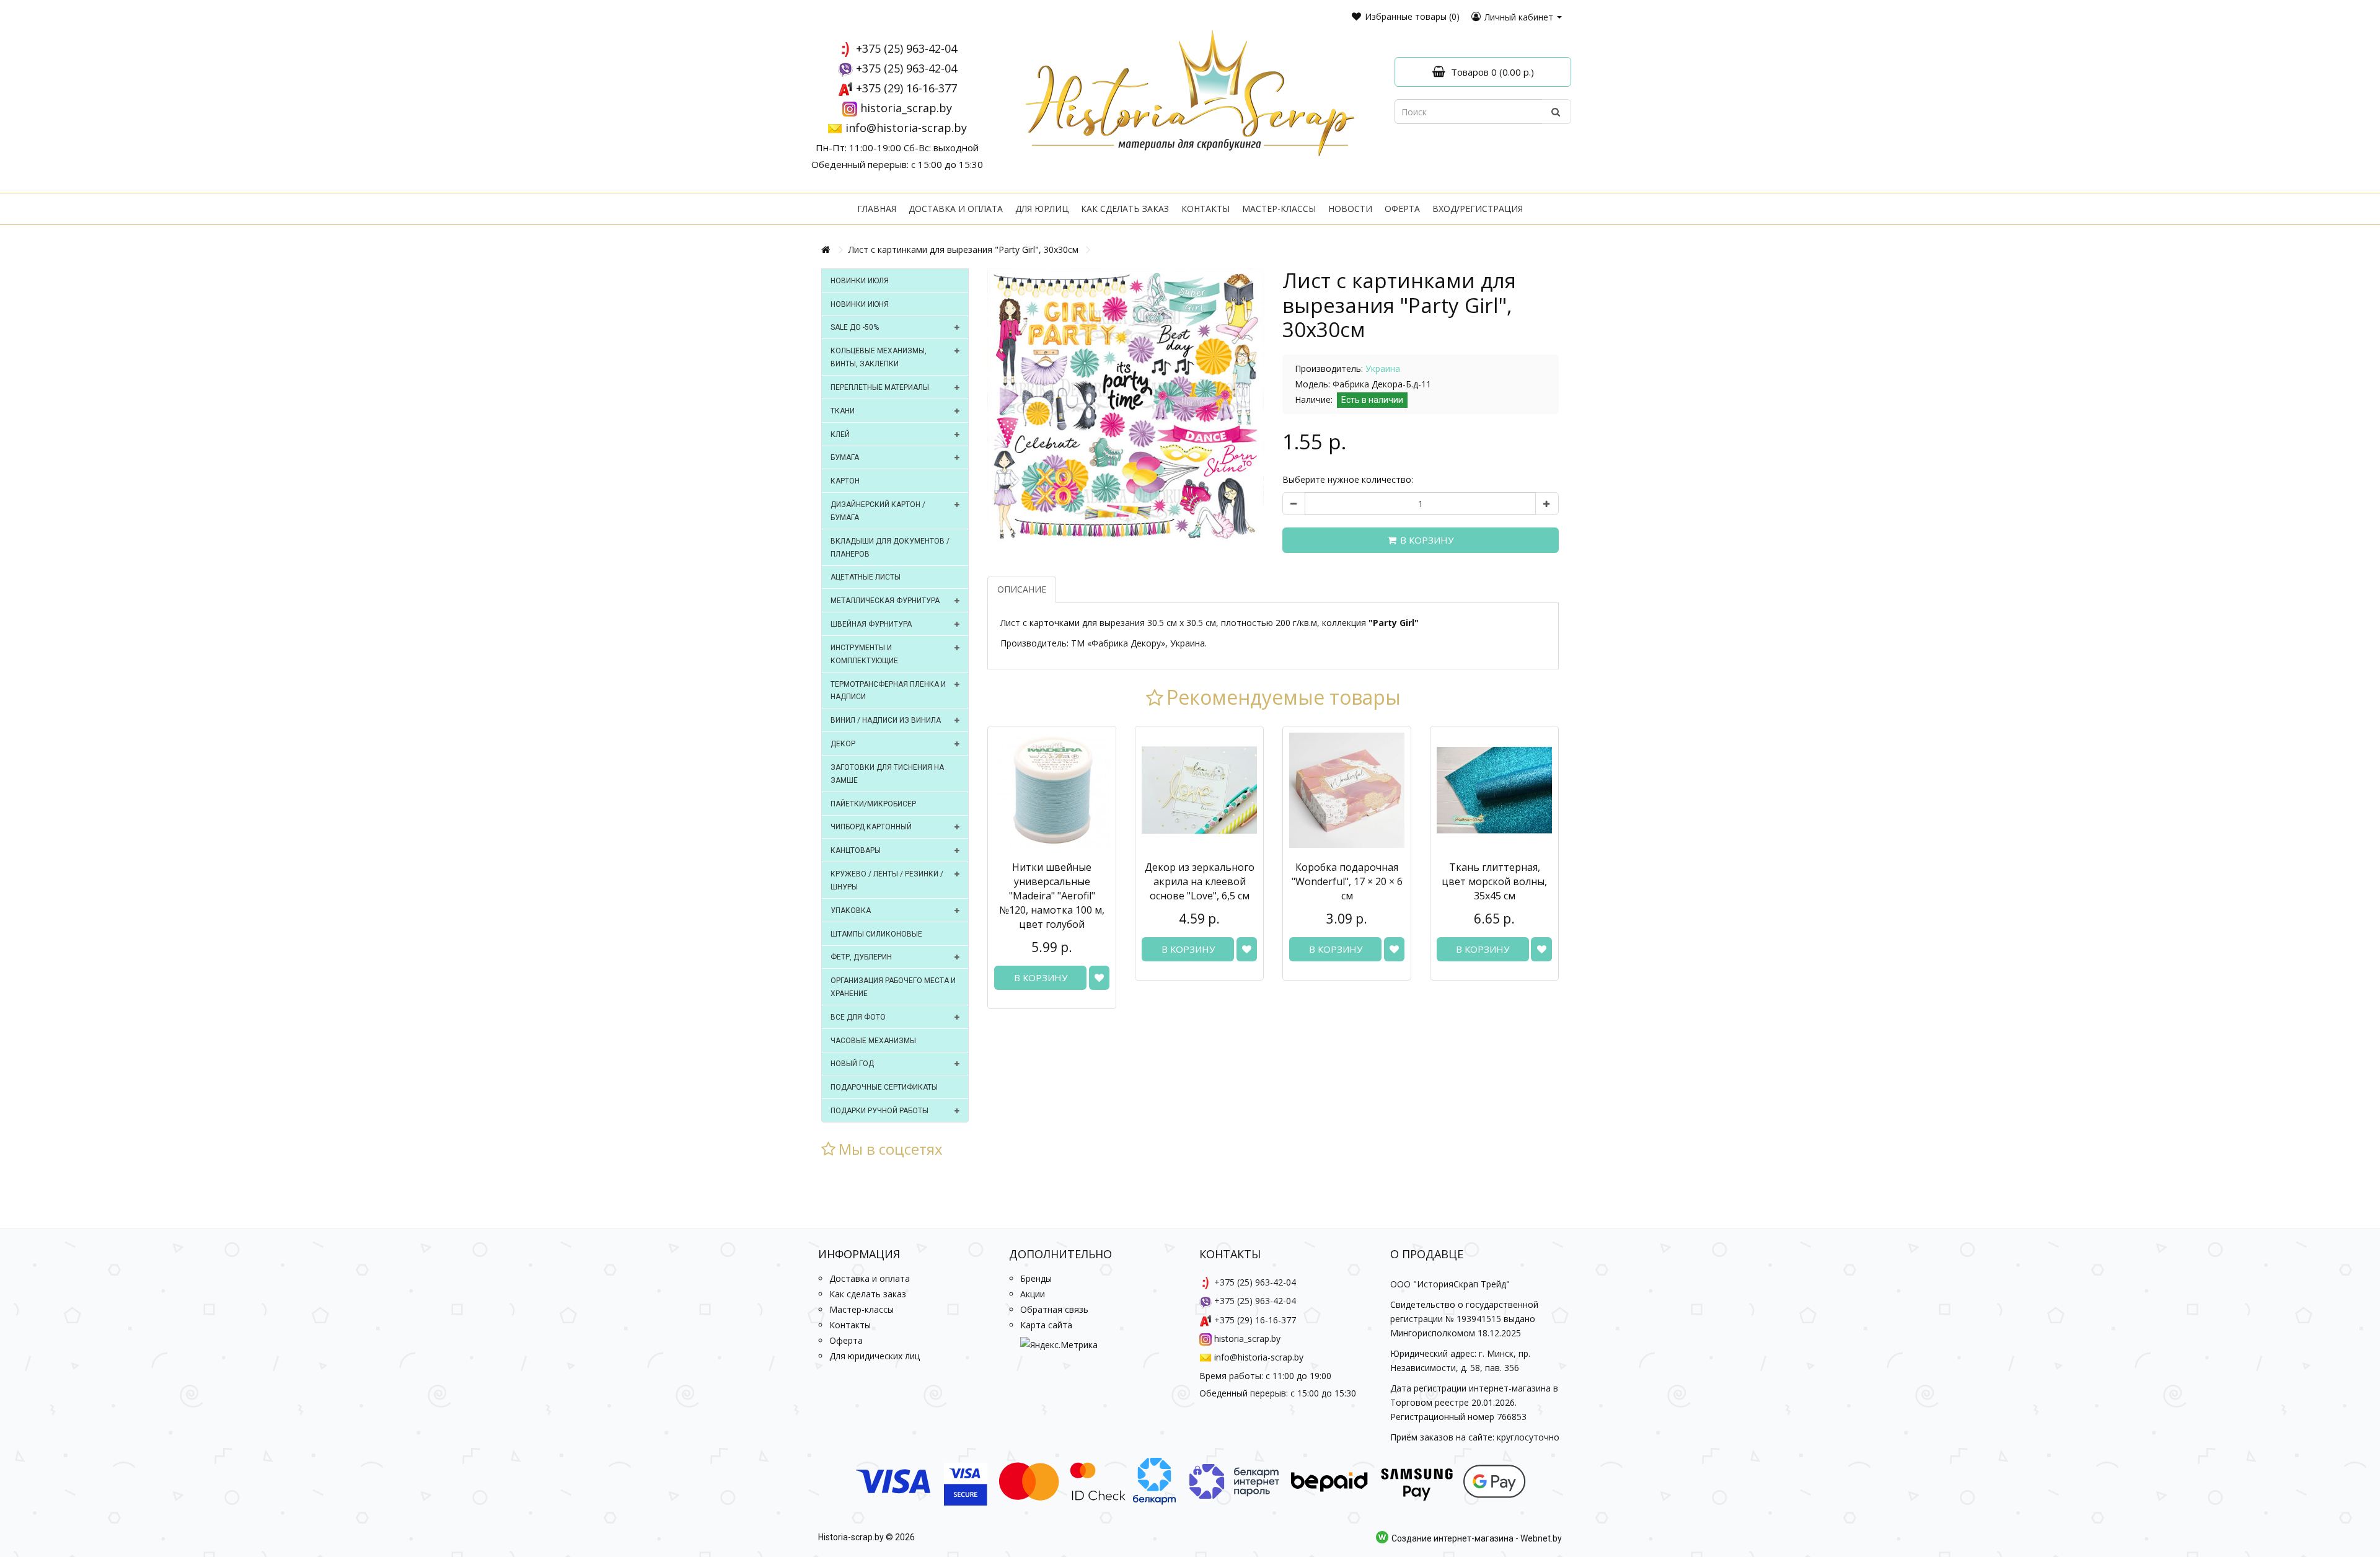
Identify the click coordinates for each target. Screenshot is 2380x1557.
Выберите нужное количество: (1348, 479)
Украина (1383, 368)
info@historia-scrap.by (906, 128)
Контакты (1205, 209)
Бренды (1036, 1278)
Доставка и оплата (956, 209)
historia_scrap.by (906, 108)
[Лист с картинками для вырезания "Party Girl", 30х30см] (1126, 407)
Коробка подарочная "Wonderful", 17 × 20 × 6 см (1347, 881)
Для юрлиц (1042, 209)
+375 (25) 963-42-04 (906, 48)
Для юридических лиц (875, 1356)
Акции (1033, 1294)
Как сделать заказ (1125, 209)
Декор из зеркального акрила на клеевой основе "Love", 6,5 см (1200, 881)
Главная (877, 209)
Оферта (1402, 209)
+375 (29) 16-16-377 (906, 88)
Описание (1022, 589)
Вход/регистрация (1478, 209)
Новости (1350, 209)
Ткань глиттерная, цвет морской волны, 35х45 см (1494, 881)
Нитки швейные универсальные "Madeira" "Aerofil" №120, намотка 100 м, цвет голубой (1052, 896)
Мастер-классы (1279, 209)
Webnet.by (1541, 1538)
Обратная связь (1054, 1309)
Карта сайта (1046, 1325)
